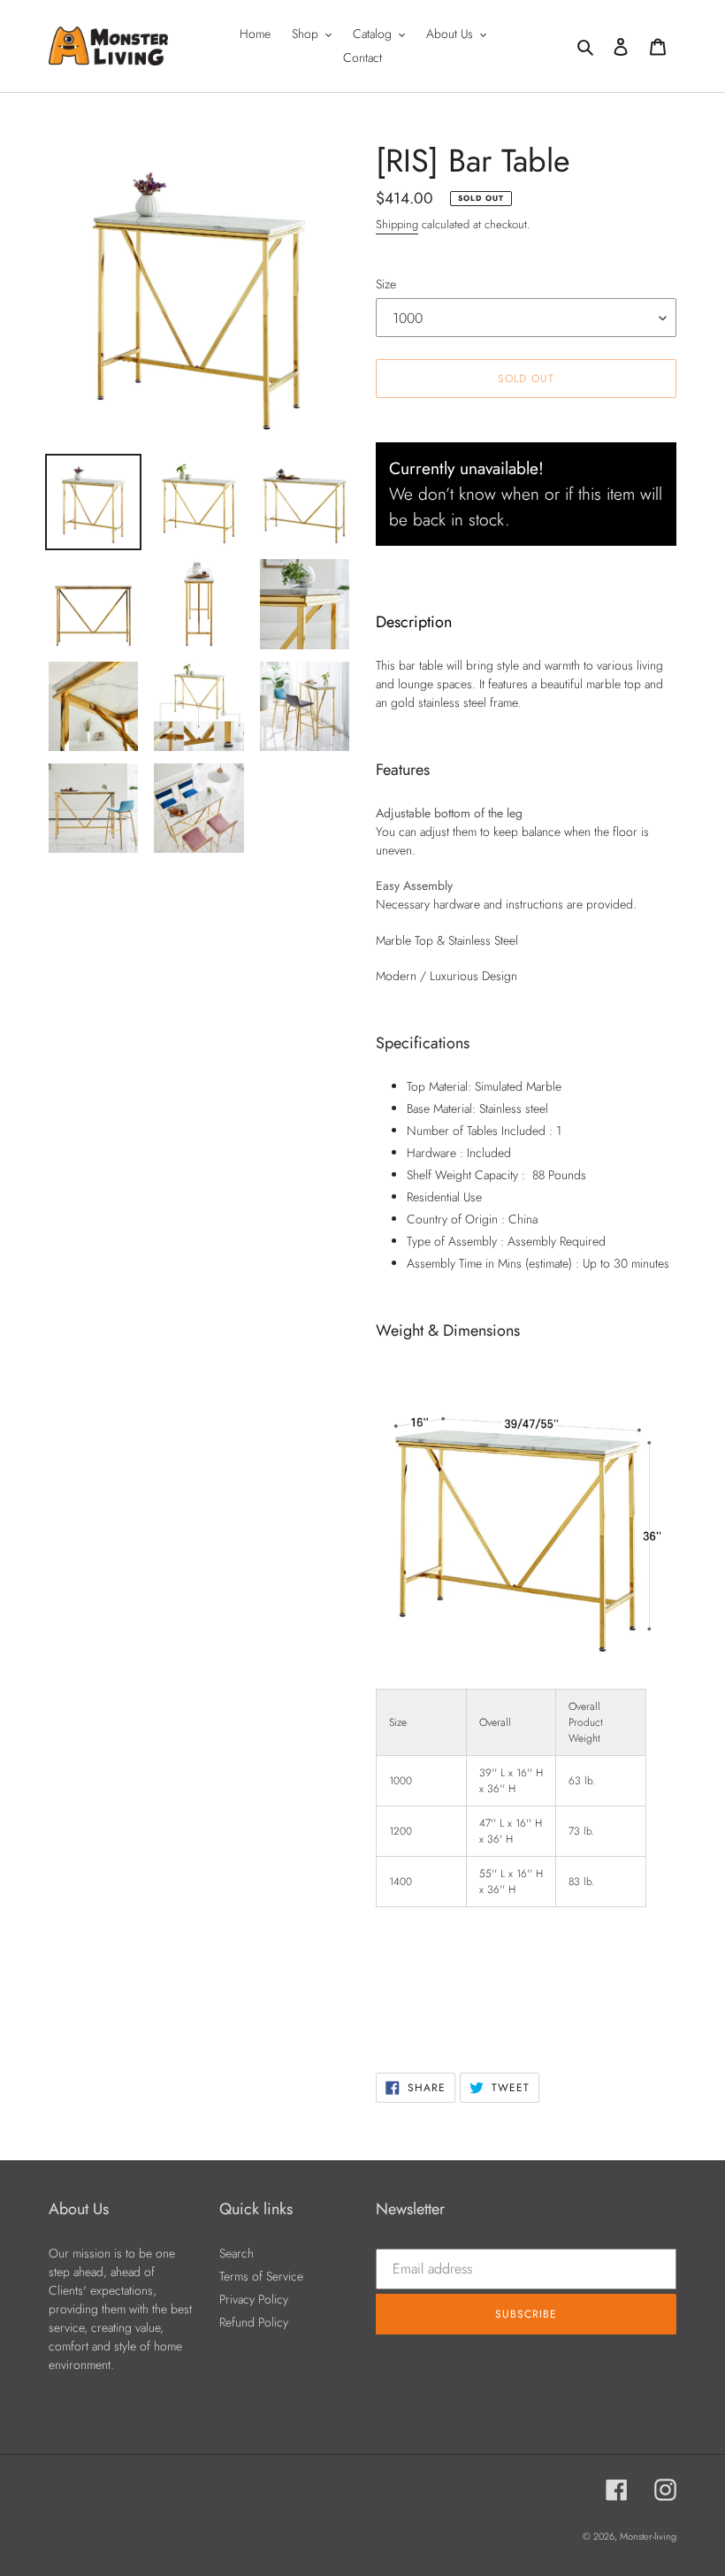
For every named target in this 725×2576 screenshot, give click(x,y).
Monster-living (648, 2536)
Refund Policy (254, 2322)
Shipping (397, 224)
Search (237, 2253)
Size (386, 284)
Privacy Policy (254, 2299)
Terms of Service (261, 2276)
